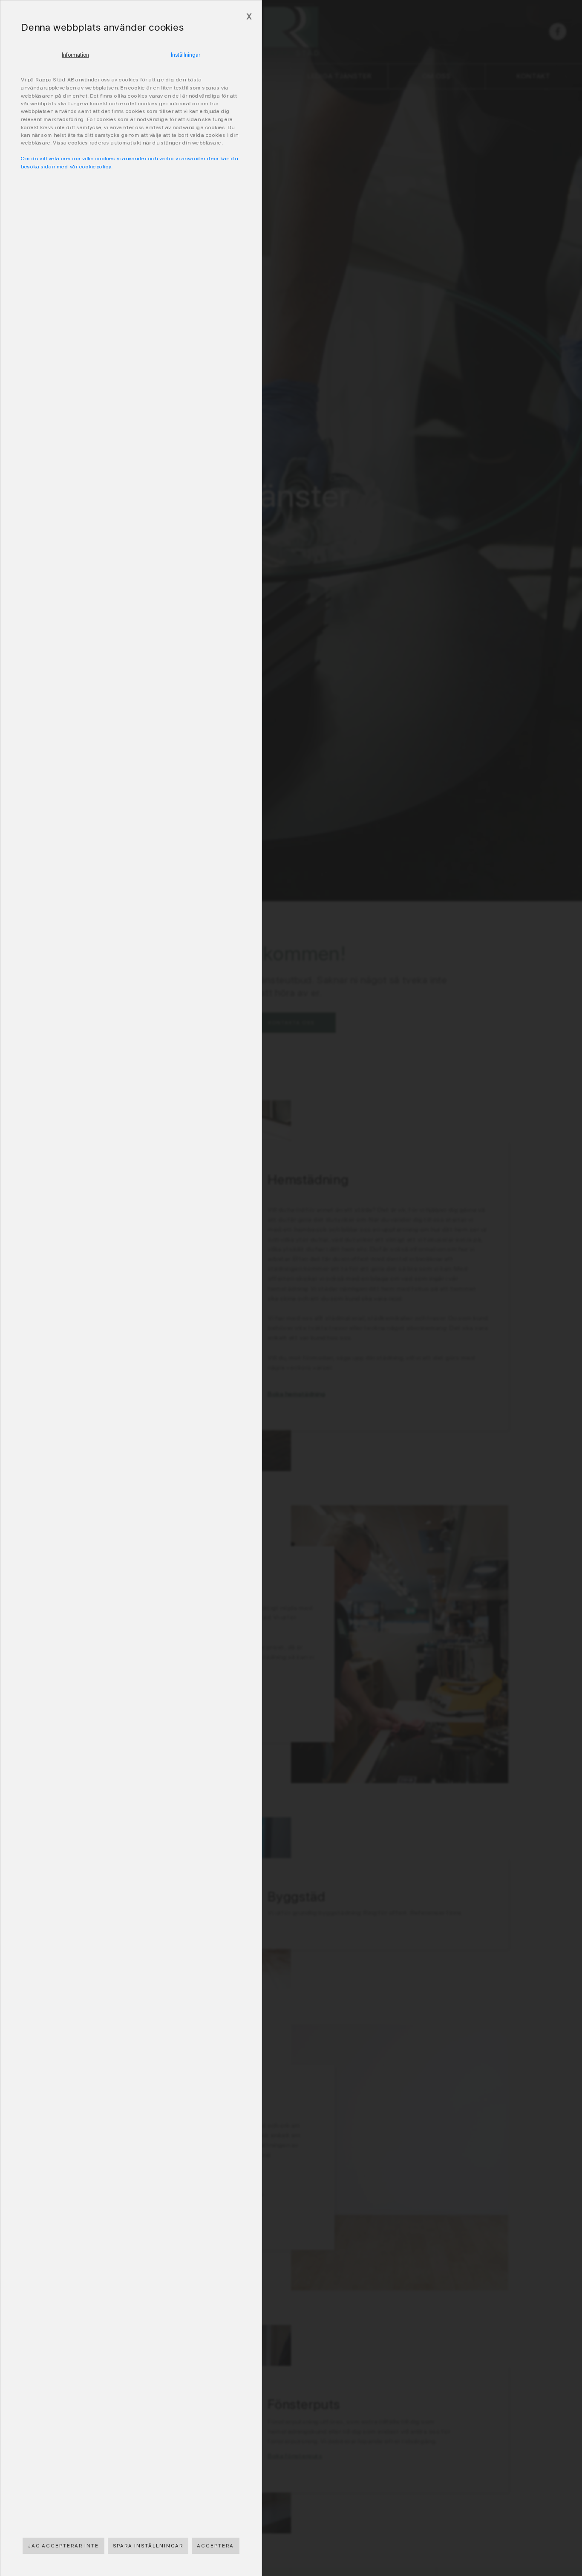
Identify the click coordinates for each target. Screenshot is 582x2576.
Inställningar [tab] (186, 55)
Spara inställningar (148, 2546)
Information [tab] (75, 55)
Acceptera (215, 2546)
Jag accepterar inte (63, 2546)
